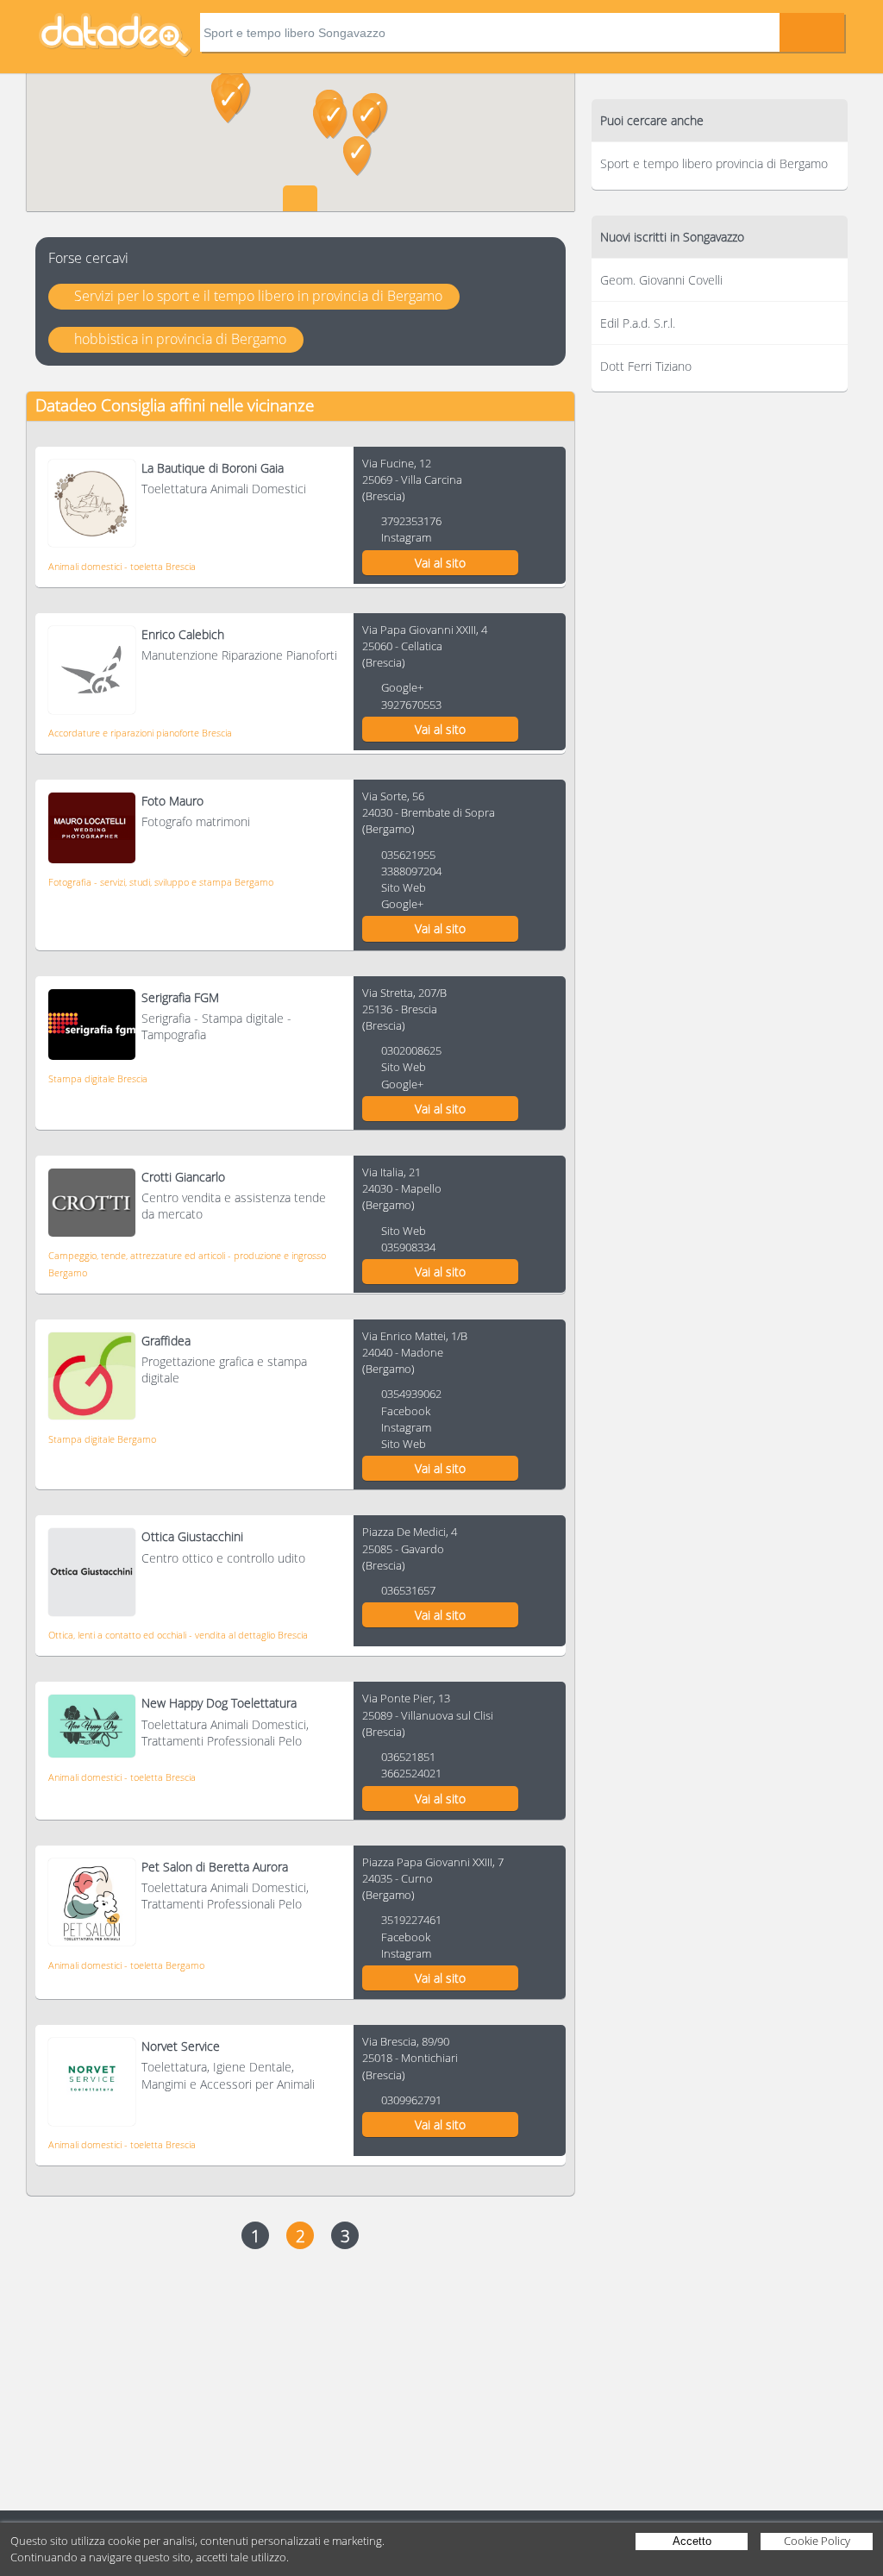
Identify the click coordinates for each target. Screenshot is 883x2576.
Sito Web (404, 887)
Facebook (406, 1411)
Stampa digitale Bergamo (102, 1439)
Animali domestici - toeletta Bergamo (126, 1965)
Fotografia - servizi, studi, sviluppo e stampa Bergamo (161, 882)
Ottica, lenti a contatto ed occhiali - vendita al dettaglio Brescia (178, 1635)
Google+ (402, 687)
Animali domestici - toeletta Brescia (122, 566)
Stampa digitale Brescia (98, 1078)
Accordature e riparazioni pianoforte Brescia (140, 733)
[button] (333, 119)
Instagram (406, 537)
